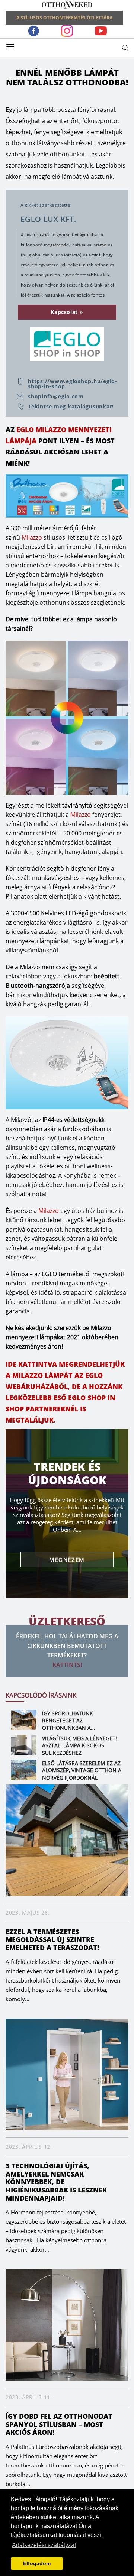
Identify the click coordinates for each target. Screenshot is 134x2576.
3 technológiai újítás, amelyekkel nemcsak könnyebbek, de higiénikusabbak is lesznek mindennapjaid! (56, 2182)
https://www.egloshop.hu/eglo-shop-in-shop (73, 384)
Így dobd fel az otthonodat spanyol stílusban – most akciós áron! (59, 2424)
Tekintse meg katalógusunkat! (71, 407)
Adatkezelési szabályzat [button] (44, 2545)
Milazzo (32, 537)
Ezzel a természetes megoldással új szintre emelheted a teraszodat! (52, 1940)
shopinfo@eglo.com (56, 397)
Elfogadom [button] (37, 2563)
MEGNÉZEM (67, 1560)
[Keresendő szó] (125, 48)
